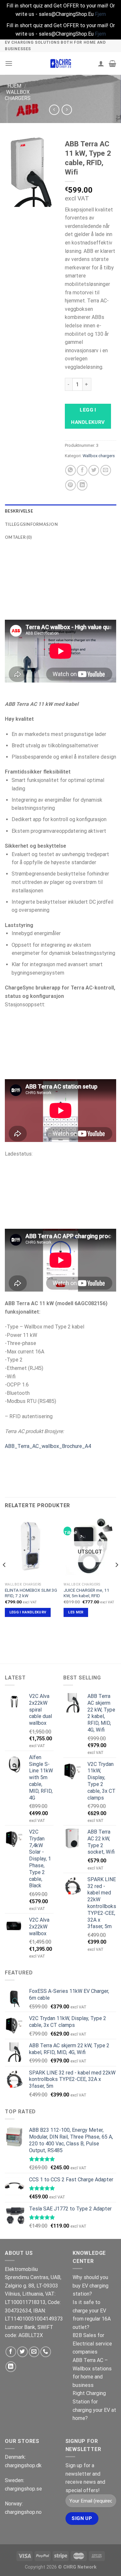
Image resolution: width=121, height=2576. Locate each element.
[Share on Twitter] (94, 470)
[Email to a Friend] (106, 470)
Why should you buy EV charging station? (91, 2286)
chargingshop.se (23, 2489)
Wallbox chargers (18, 95)
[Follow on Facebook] (11, 2352)
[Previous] (5, 1578)
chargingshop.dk (23, 2465)
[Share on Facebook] (82, 470)
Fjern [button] (100, 14)
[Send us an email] (34, 2352)
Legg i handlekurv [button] (28, 1612)
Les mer (76, 1612)
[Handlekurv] (112, 63)
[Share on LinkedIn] (82, 485)
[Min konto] (101, 63)
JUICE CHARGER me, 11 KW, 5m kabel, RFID (86, 1593)
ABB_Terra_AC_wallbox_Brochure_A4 (48, 1446)
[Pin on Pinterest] (71, 485)
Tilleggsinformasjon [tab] (31, 524)
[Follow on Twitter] (22, 2352)
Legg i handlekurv (88, 416)
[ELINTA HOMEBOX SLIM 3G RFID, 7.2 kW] (31, 1548)
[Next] (116, 1578)
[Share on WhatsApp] (71, 470)
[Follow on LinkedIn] (11, 2367)
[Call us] (46, 2352)
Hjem (14, 86)
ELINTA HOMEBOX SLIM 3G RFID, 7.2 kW (31, 1593)
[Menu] (9, 63)
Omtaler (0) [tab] (18, 537)
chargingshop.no (23, 2512)
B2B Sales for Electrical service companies (92, 2344)
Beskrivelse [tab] (19, 511)
